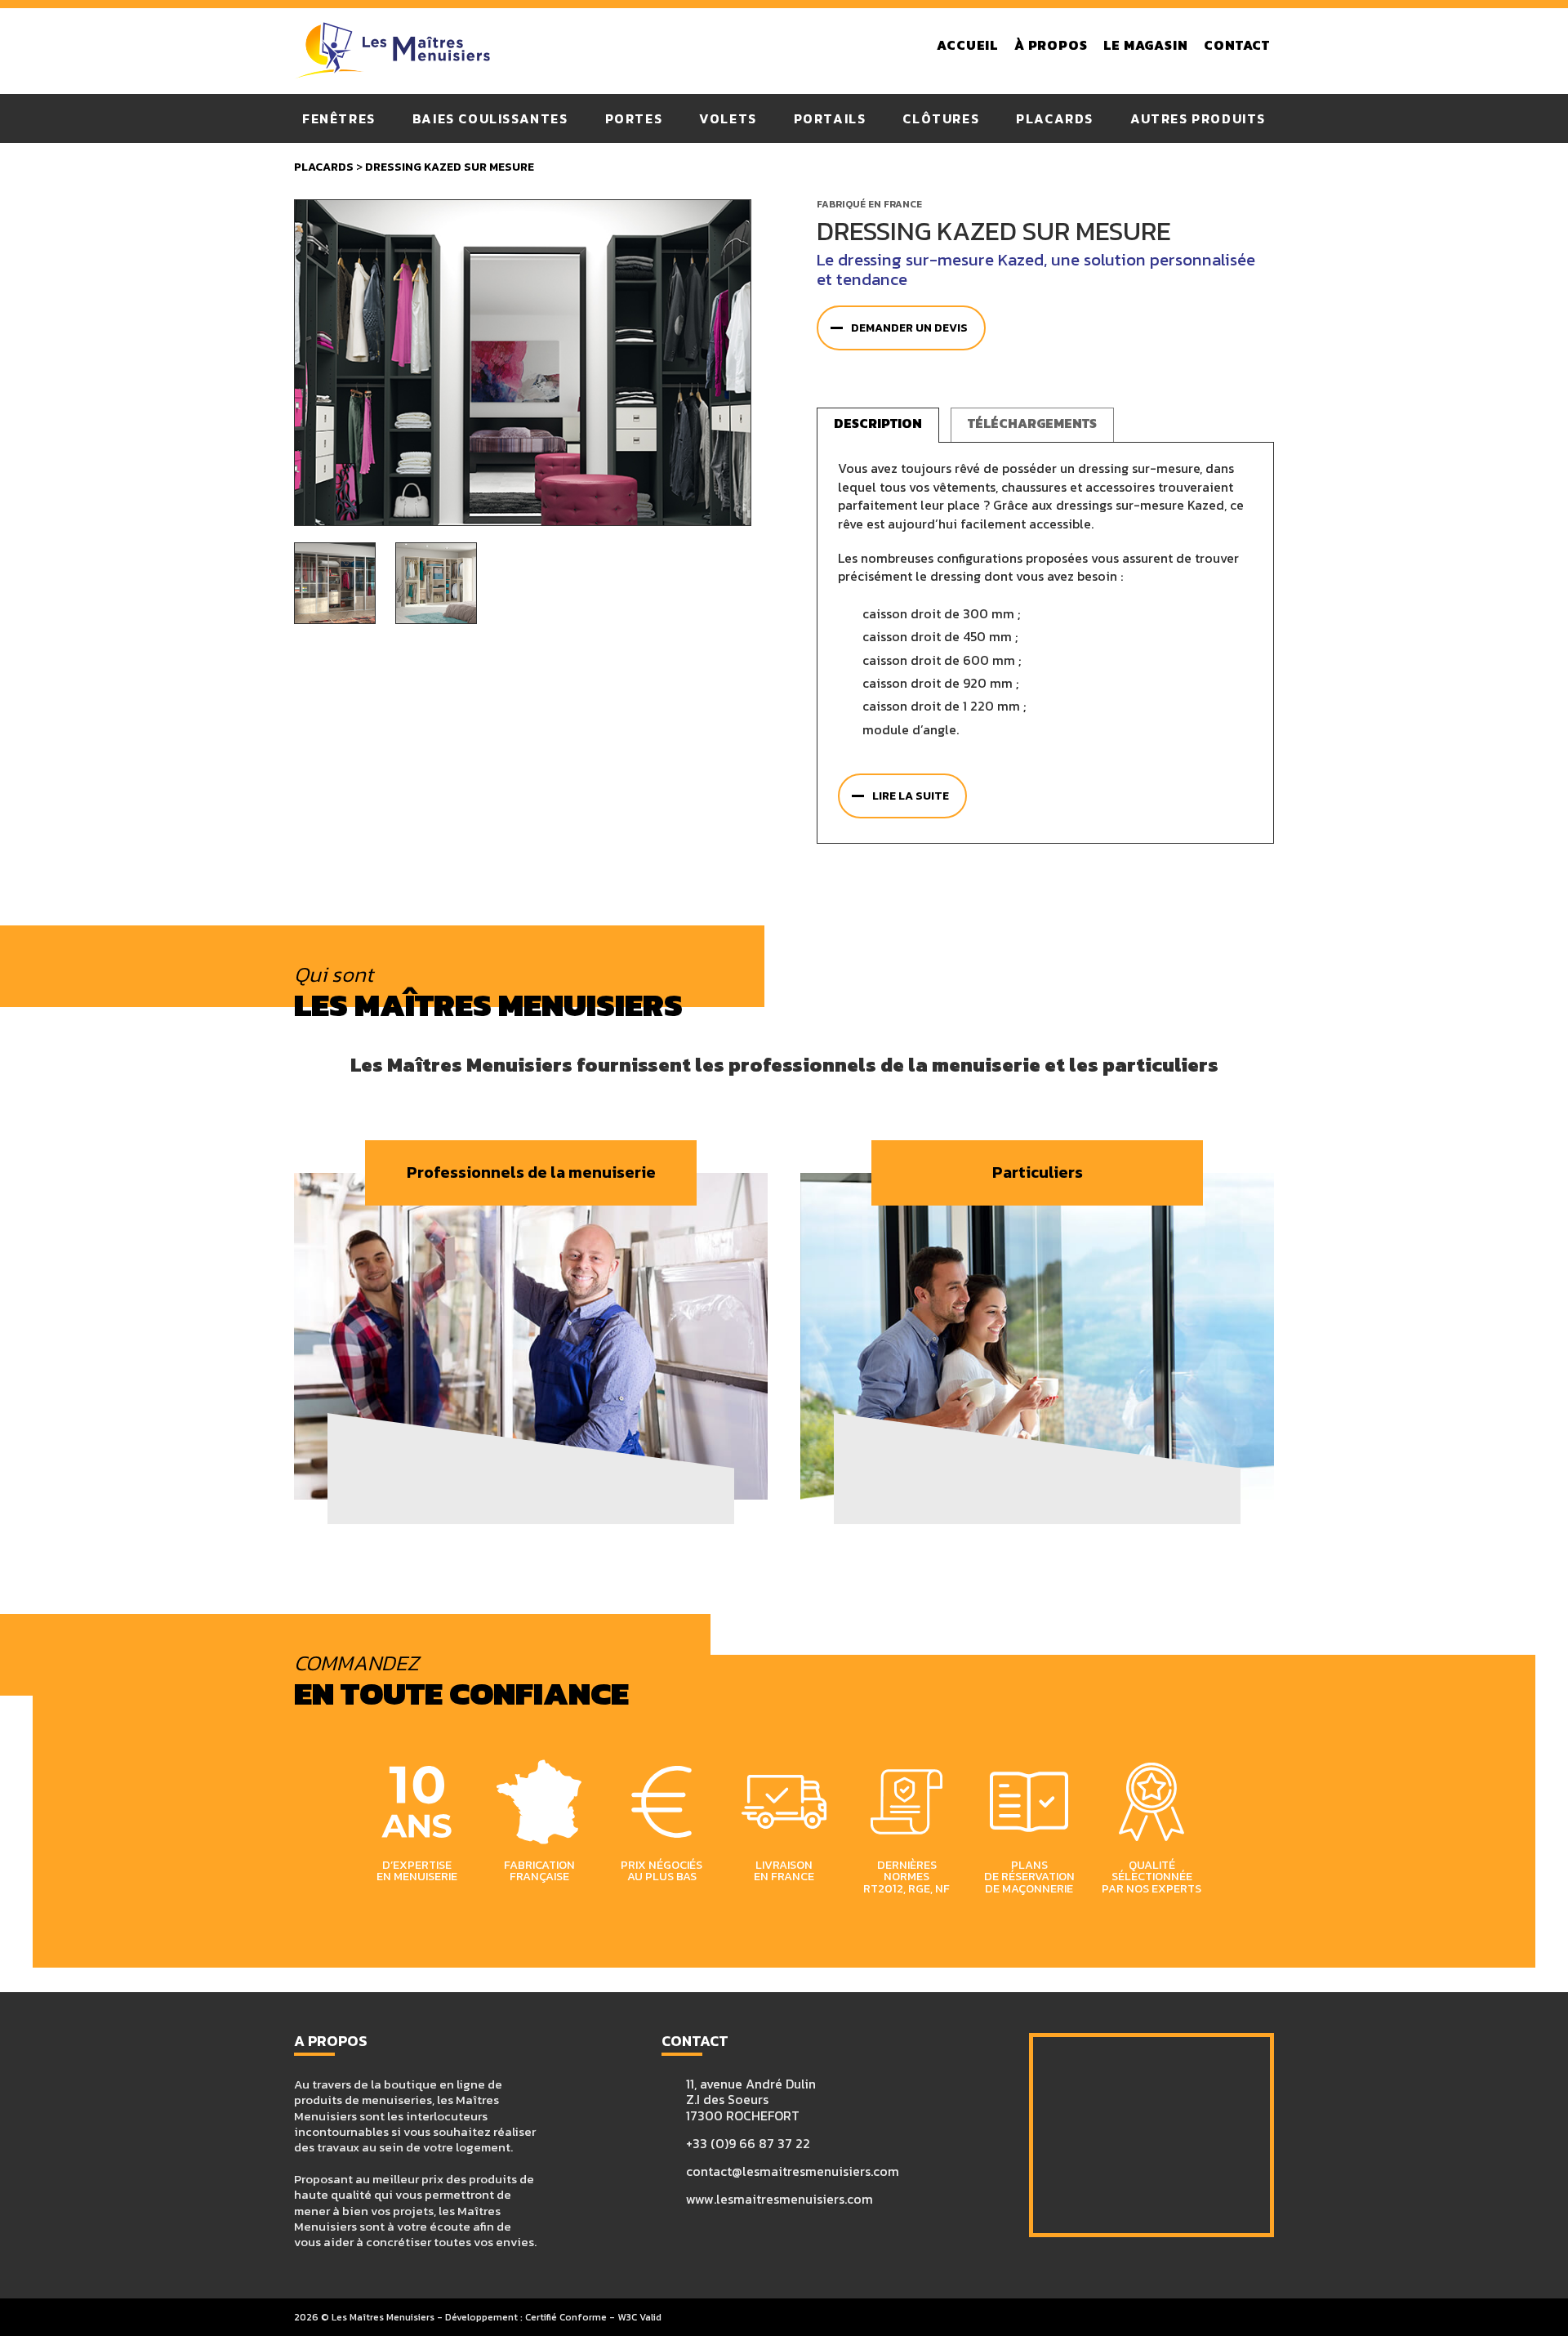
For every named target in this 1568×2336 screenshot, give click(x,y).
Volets (728, 118)
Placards (1055, 118)
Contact (1237, 46)
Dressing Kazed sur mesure (450, 167)
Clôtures (941, 118)
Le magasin (1145, 46)
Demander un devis (909, 328)
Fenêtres (339, 118)
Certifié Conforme (566, 2317)
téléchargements (1032, 423)
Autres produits (1198, 118)
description (878, 423)
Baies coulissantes (490, 118)
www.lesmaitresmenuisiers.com (780, 2199)
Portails (830, 118)
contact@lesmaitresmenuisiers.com (793, 2171)
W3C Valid (639, 2317)
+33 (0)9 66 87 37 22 (748, 2144)
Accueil (967, 46)
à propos (1051, 46)
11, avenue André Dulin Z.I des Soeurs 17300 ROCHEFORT (751, 2100)
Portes (634, 118)
